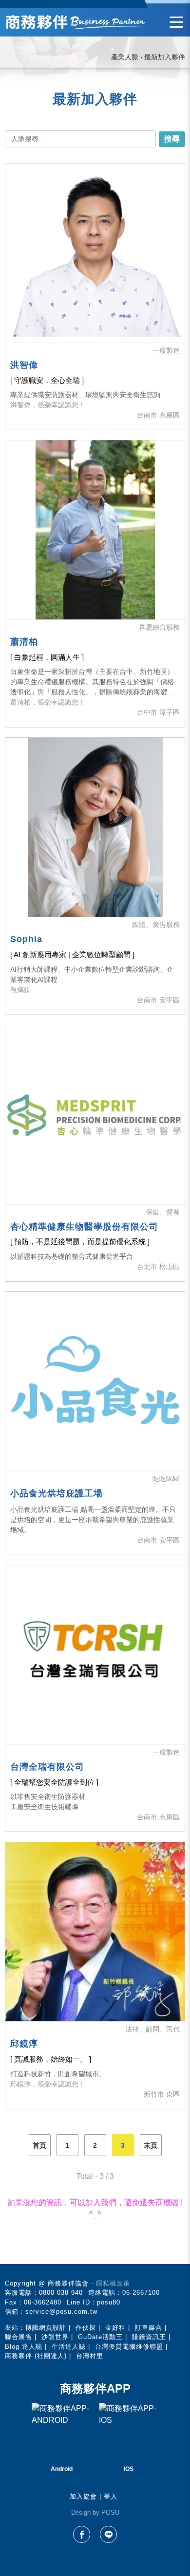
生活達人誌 (69, 2347)
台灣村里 (90, 2356)
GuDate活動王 (100, 2337)
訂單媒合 (149, 2328)
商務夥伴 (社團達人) (36, 2356)
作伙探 (86, 2328)
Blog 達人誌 (24, 2347)
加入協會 (83, 2496)
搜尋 (172, 139)
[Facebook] (82, 2534)
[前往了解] (95, 253)
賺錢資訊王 (149, 2337)
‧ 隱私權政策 (111, 2283)
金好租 (115, 2328)
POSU (110, 2513)
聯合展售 (19, 2337)
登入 (111, 2496)
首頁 (39, 2145)
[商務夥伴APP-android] (61, 2432)
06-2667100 (141, 2293)
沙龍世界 (55, 2337)
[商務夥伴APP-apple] (129, 2432)
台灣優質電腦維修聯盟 (129, 2347)
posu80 (109, 2302)
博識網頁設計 (46, 2328)
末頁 (151, 2145)
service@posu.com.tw (61, 2312)
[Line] (108, 2534)
